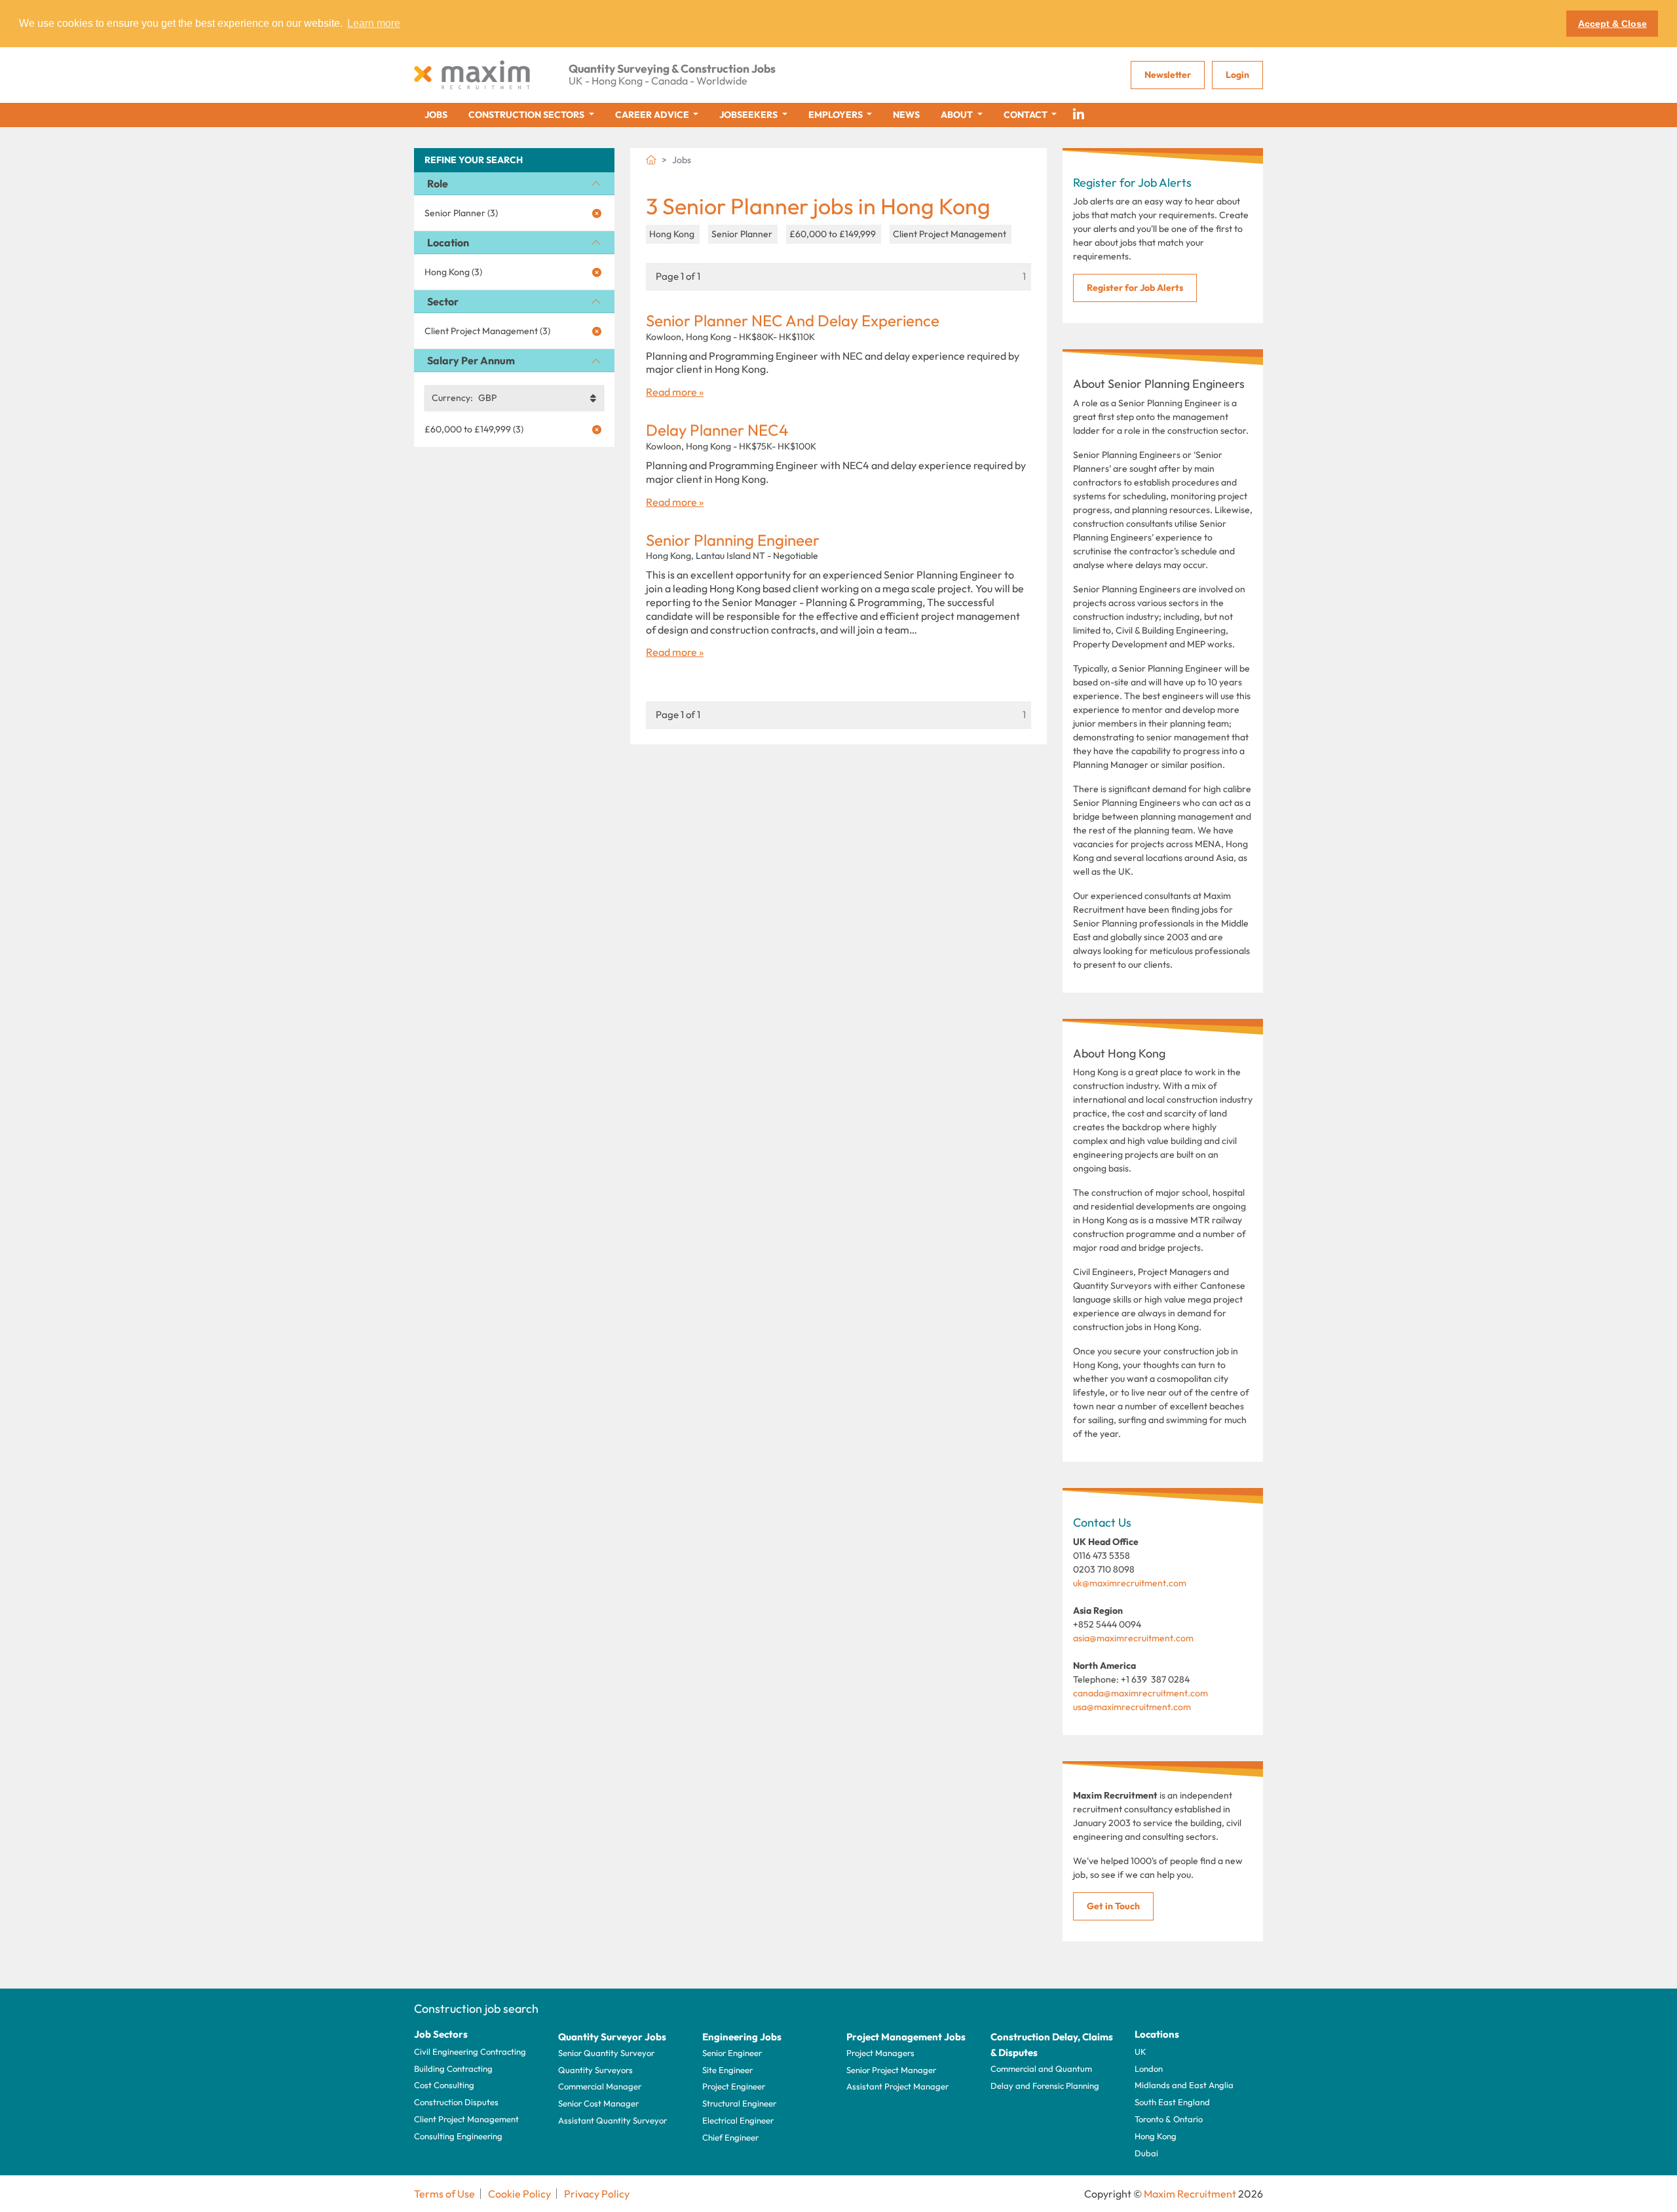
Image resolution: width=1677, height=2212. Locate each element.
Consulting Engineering (458, 2136)
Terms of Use (444, 2194)
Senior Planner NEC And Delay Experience (793, 321)
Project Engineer (734, 2086)
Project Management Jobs (906, 2037)
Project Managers (880, 2053)
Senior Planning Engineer (733, 540)
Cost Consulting (444, 2085)
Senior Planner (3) (461, 213)
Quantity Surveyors (595, 2070)
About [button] (958, 115)
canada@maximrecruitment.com (1140, 1693)
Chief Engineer (730, 2137)
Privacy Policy (597, 2194)
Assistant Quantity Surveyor (612, 2120)
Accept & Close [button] (1612, 24)
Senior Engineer (732, 2053)
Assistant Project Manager (897, 2086)
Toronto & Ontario (1169, 2119)
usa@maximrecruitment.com (1132, 1707)
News (906, 115)
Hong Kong (1156, 2136)
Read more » (675, 392)
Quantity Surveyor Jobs (612, 2037)
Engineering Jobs (742, 2037)
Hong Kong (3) (453, 272)
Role (438, 183)
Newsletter (1168, 75)
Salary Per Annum (471, 360)
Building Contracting (453, 2069)
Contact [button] (1027, 115)
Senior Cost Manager (598, 2103)
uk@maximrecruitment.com (1130, 1583)
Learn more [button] (374, 23)
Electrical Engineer (738, 2120)
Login (1237, 75)
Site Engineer (727, 2070)
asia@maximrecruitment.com (1133, 1638)
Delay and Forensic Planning (1045, 2086)
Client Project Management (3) (487, 331)
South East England (1172, 2102)
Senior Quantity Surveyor (606, 2053)
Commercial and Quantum (1041, 2069)
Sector (443, 301)
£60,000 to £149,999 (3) (474, 429)
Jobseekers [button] (749, 115)
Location (448, 242)
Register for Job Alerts (1135, 288)
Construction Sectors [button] (527, 115)
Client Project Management (466, 2119)
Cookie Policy (519, 2194)
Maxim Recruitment (1190, 2194)
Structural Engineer (739, 2103)
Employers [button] (837, 115)
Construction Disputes (456, 2102)
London (1149, 2069)
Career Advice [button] (653, 115)
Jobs (436, 115)
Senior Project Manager (891, 2070)
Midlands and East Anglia (1184, 2085)
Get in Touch (1113, 1906)
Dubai (1146, 2153)
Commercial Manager (600, 2086)
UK (1140, 2051)
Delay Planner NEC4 (717, 430)
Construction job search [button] (476, 2009)
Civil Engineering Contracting (470, 2051)
